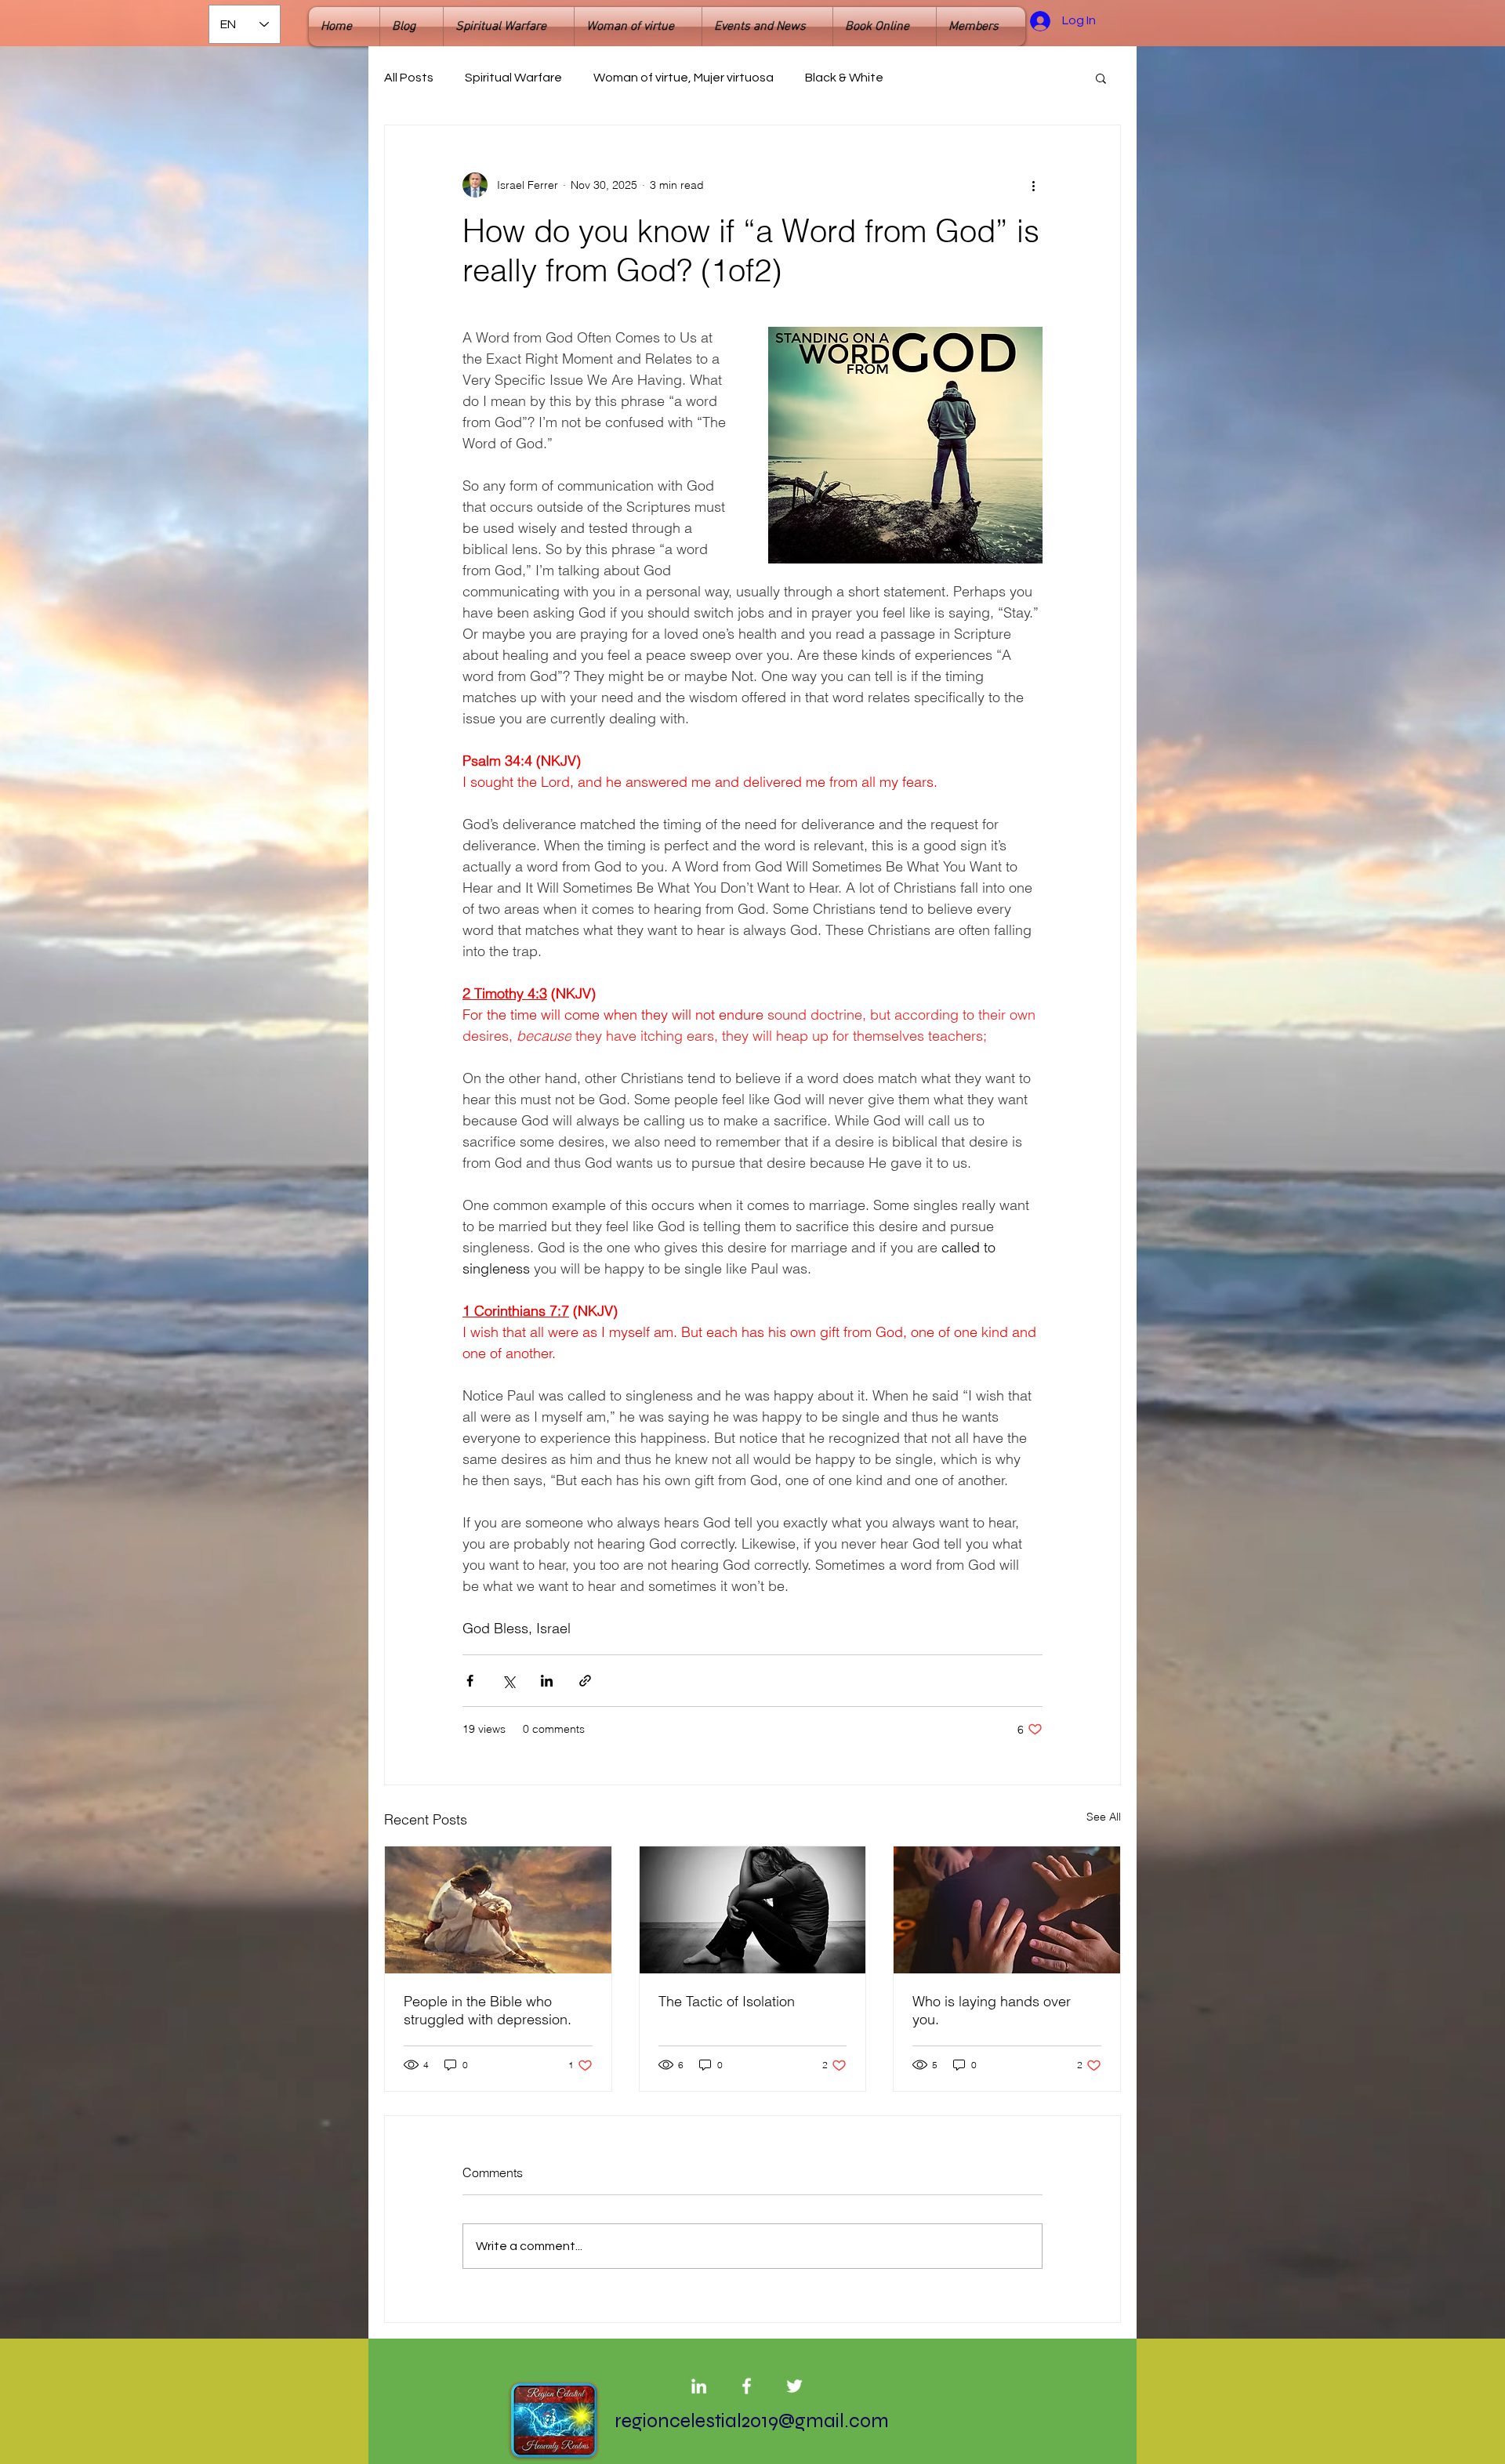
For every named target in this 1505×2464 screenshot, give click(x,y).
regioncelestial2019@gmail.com (752, 2421)
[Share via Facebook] (470, 1681)
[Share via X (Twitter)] (508, 1681)
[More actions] (1033, 185)
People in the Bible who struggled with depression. (488, 2010)
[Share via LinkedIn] (547, 1681)
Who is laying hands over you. (992, 2010)
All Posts (409, 78)
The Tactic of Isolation (727, 2001)
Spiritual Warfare (513, 78)
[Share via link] (585, 1681)
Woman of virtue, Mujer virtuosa (684, 78)
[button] (1101, 78)
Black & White (844, 78)
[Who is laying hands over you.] (1007, 1910)
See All (1104, 1817)
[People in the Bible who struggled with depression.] (498, 1910)
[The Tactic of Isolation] (753, 1910)
